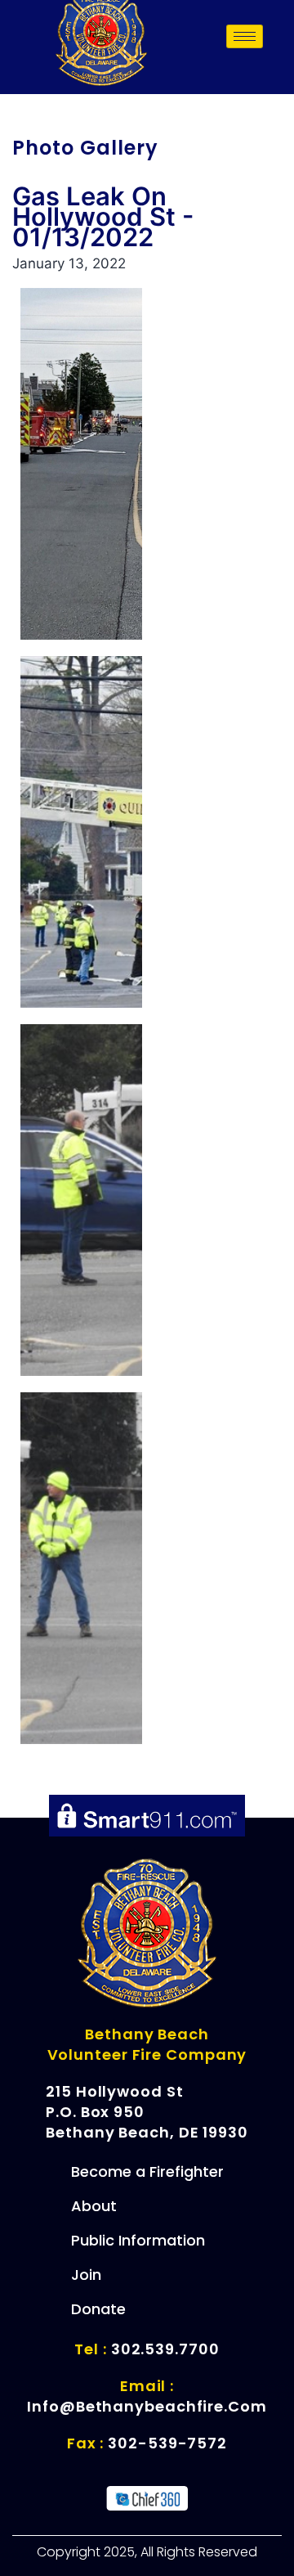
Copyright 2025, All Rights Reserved (147, 2552)
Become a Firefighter (147, 2171)
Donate (98, 2309)
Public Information (138, 2240)
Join (86, 2275)
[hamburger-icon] (245, 36)
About (94, 2206)
